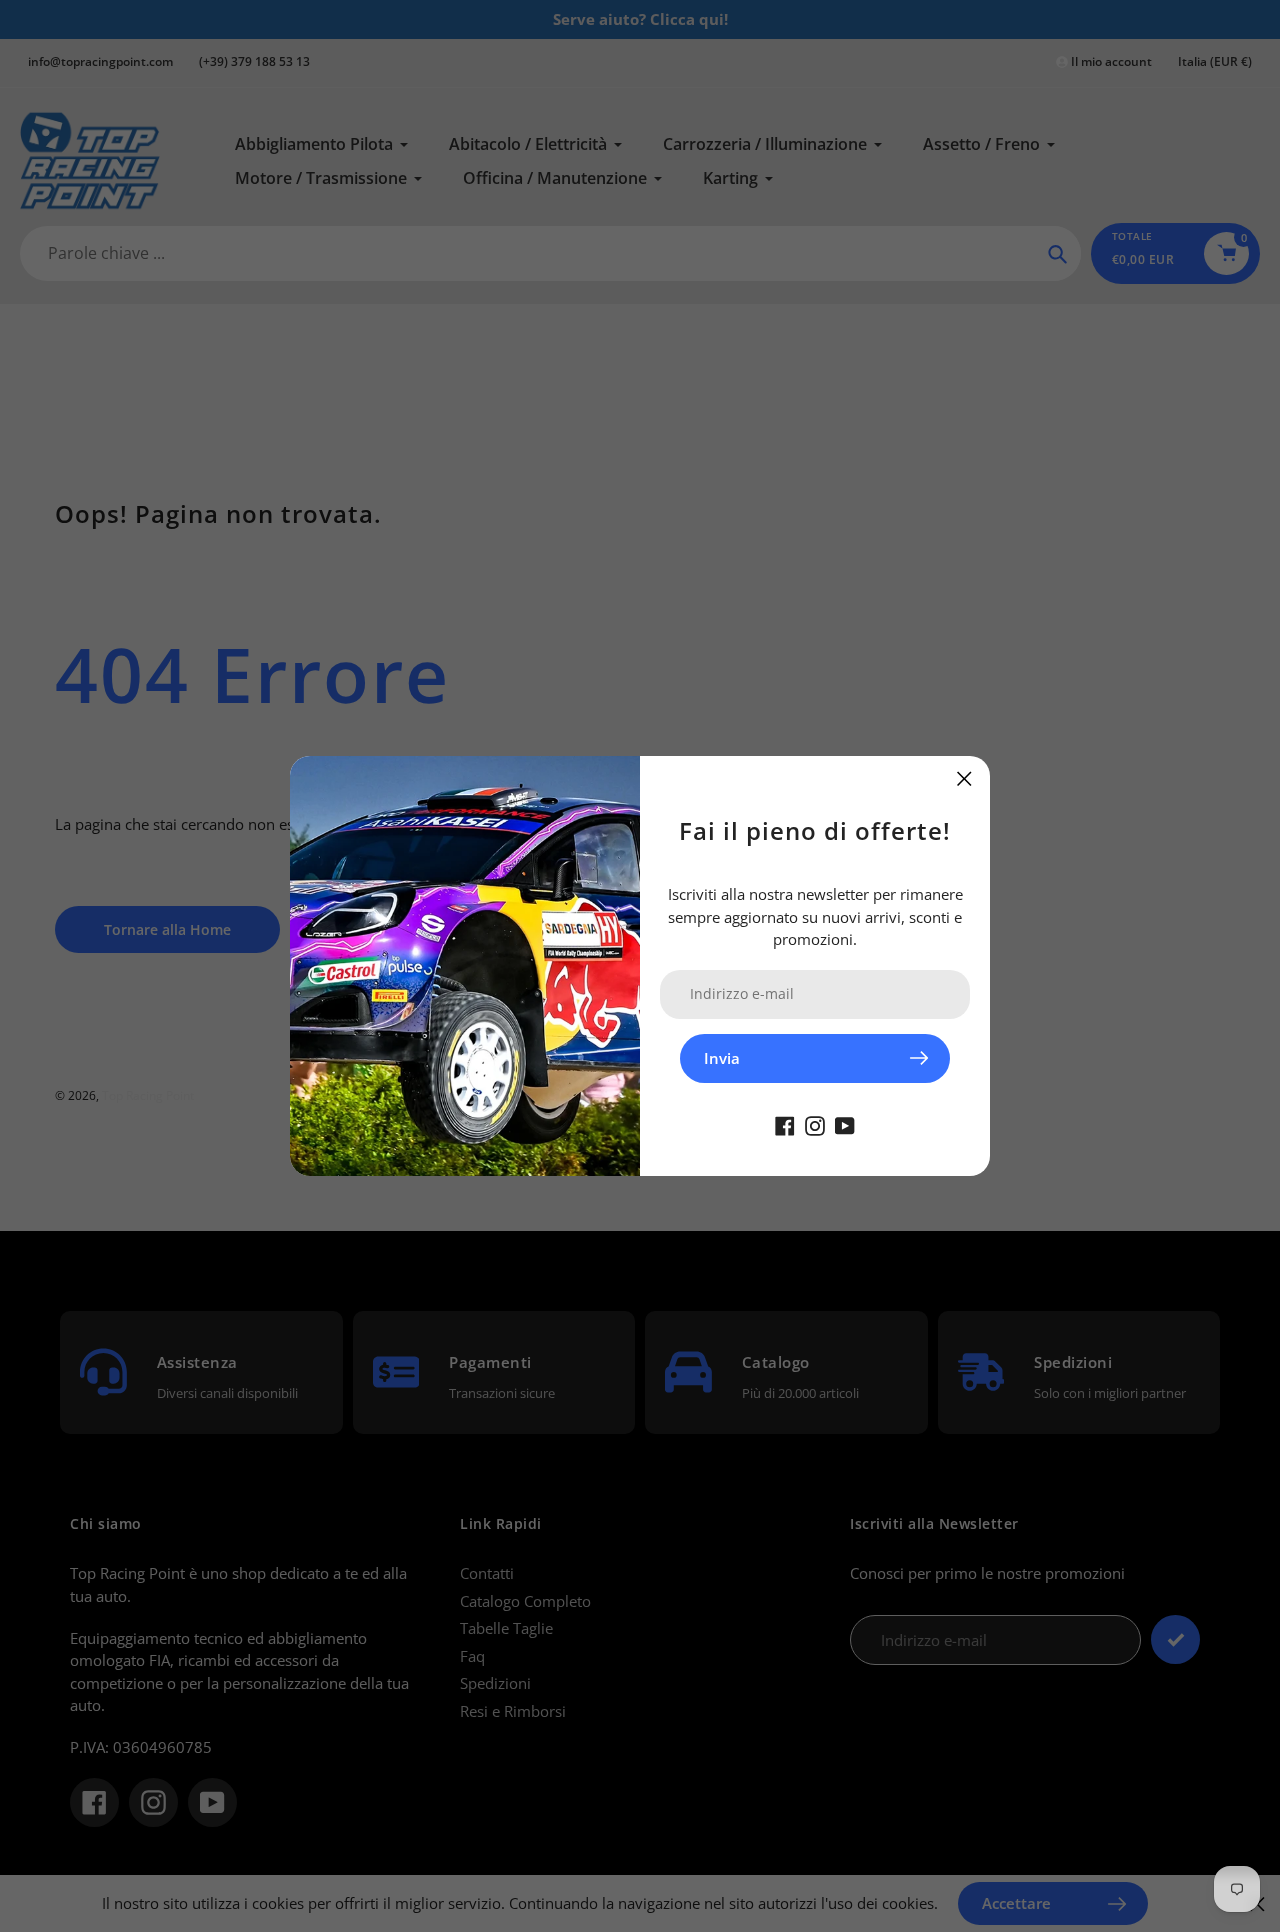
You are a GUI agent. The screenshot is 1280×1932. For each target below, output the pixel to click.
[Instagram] (815, 1124)
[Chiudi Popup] (964, 778)
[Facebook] (785, 1124)
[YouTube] (845, 1124)
